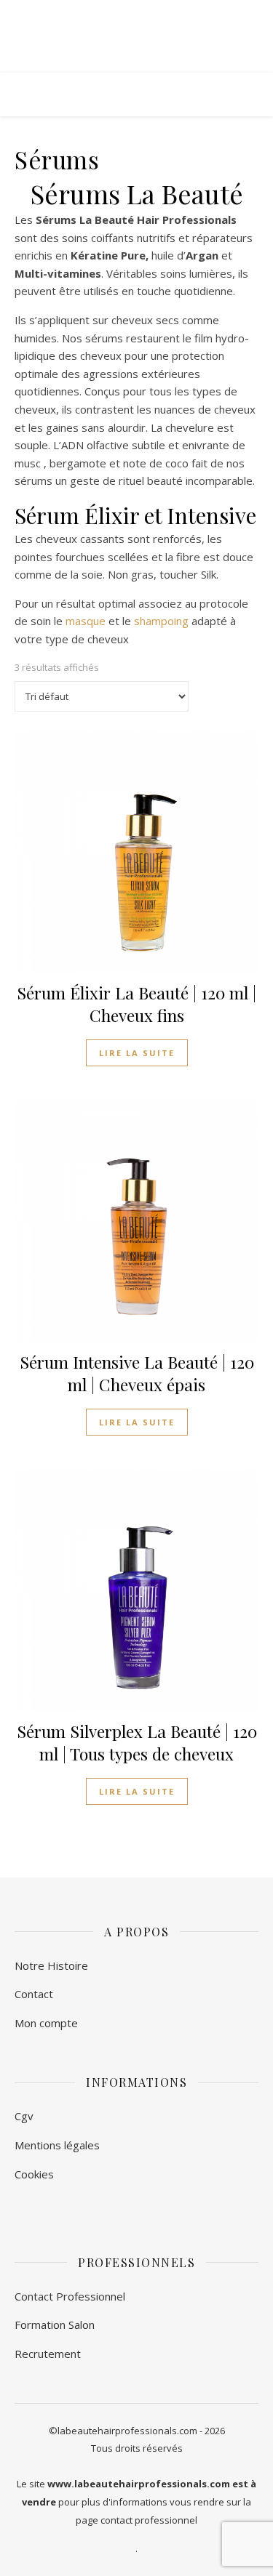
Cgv (24, 2116)
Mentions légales (57, 2145)
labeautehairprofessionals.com (127, 2431)
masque (86, 621)
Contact (34, 1994)
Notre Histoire (51, 1965)
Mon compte (46, 2023)
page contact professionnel (136, 2520)
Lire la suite (137, 1053)
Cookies (34, 2174)
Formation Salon (55, 2325)
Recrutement (48, 2354)
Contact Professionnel (70, 2296)
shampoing (161, 621)
